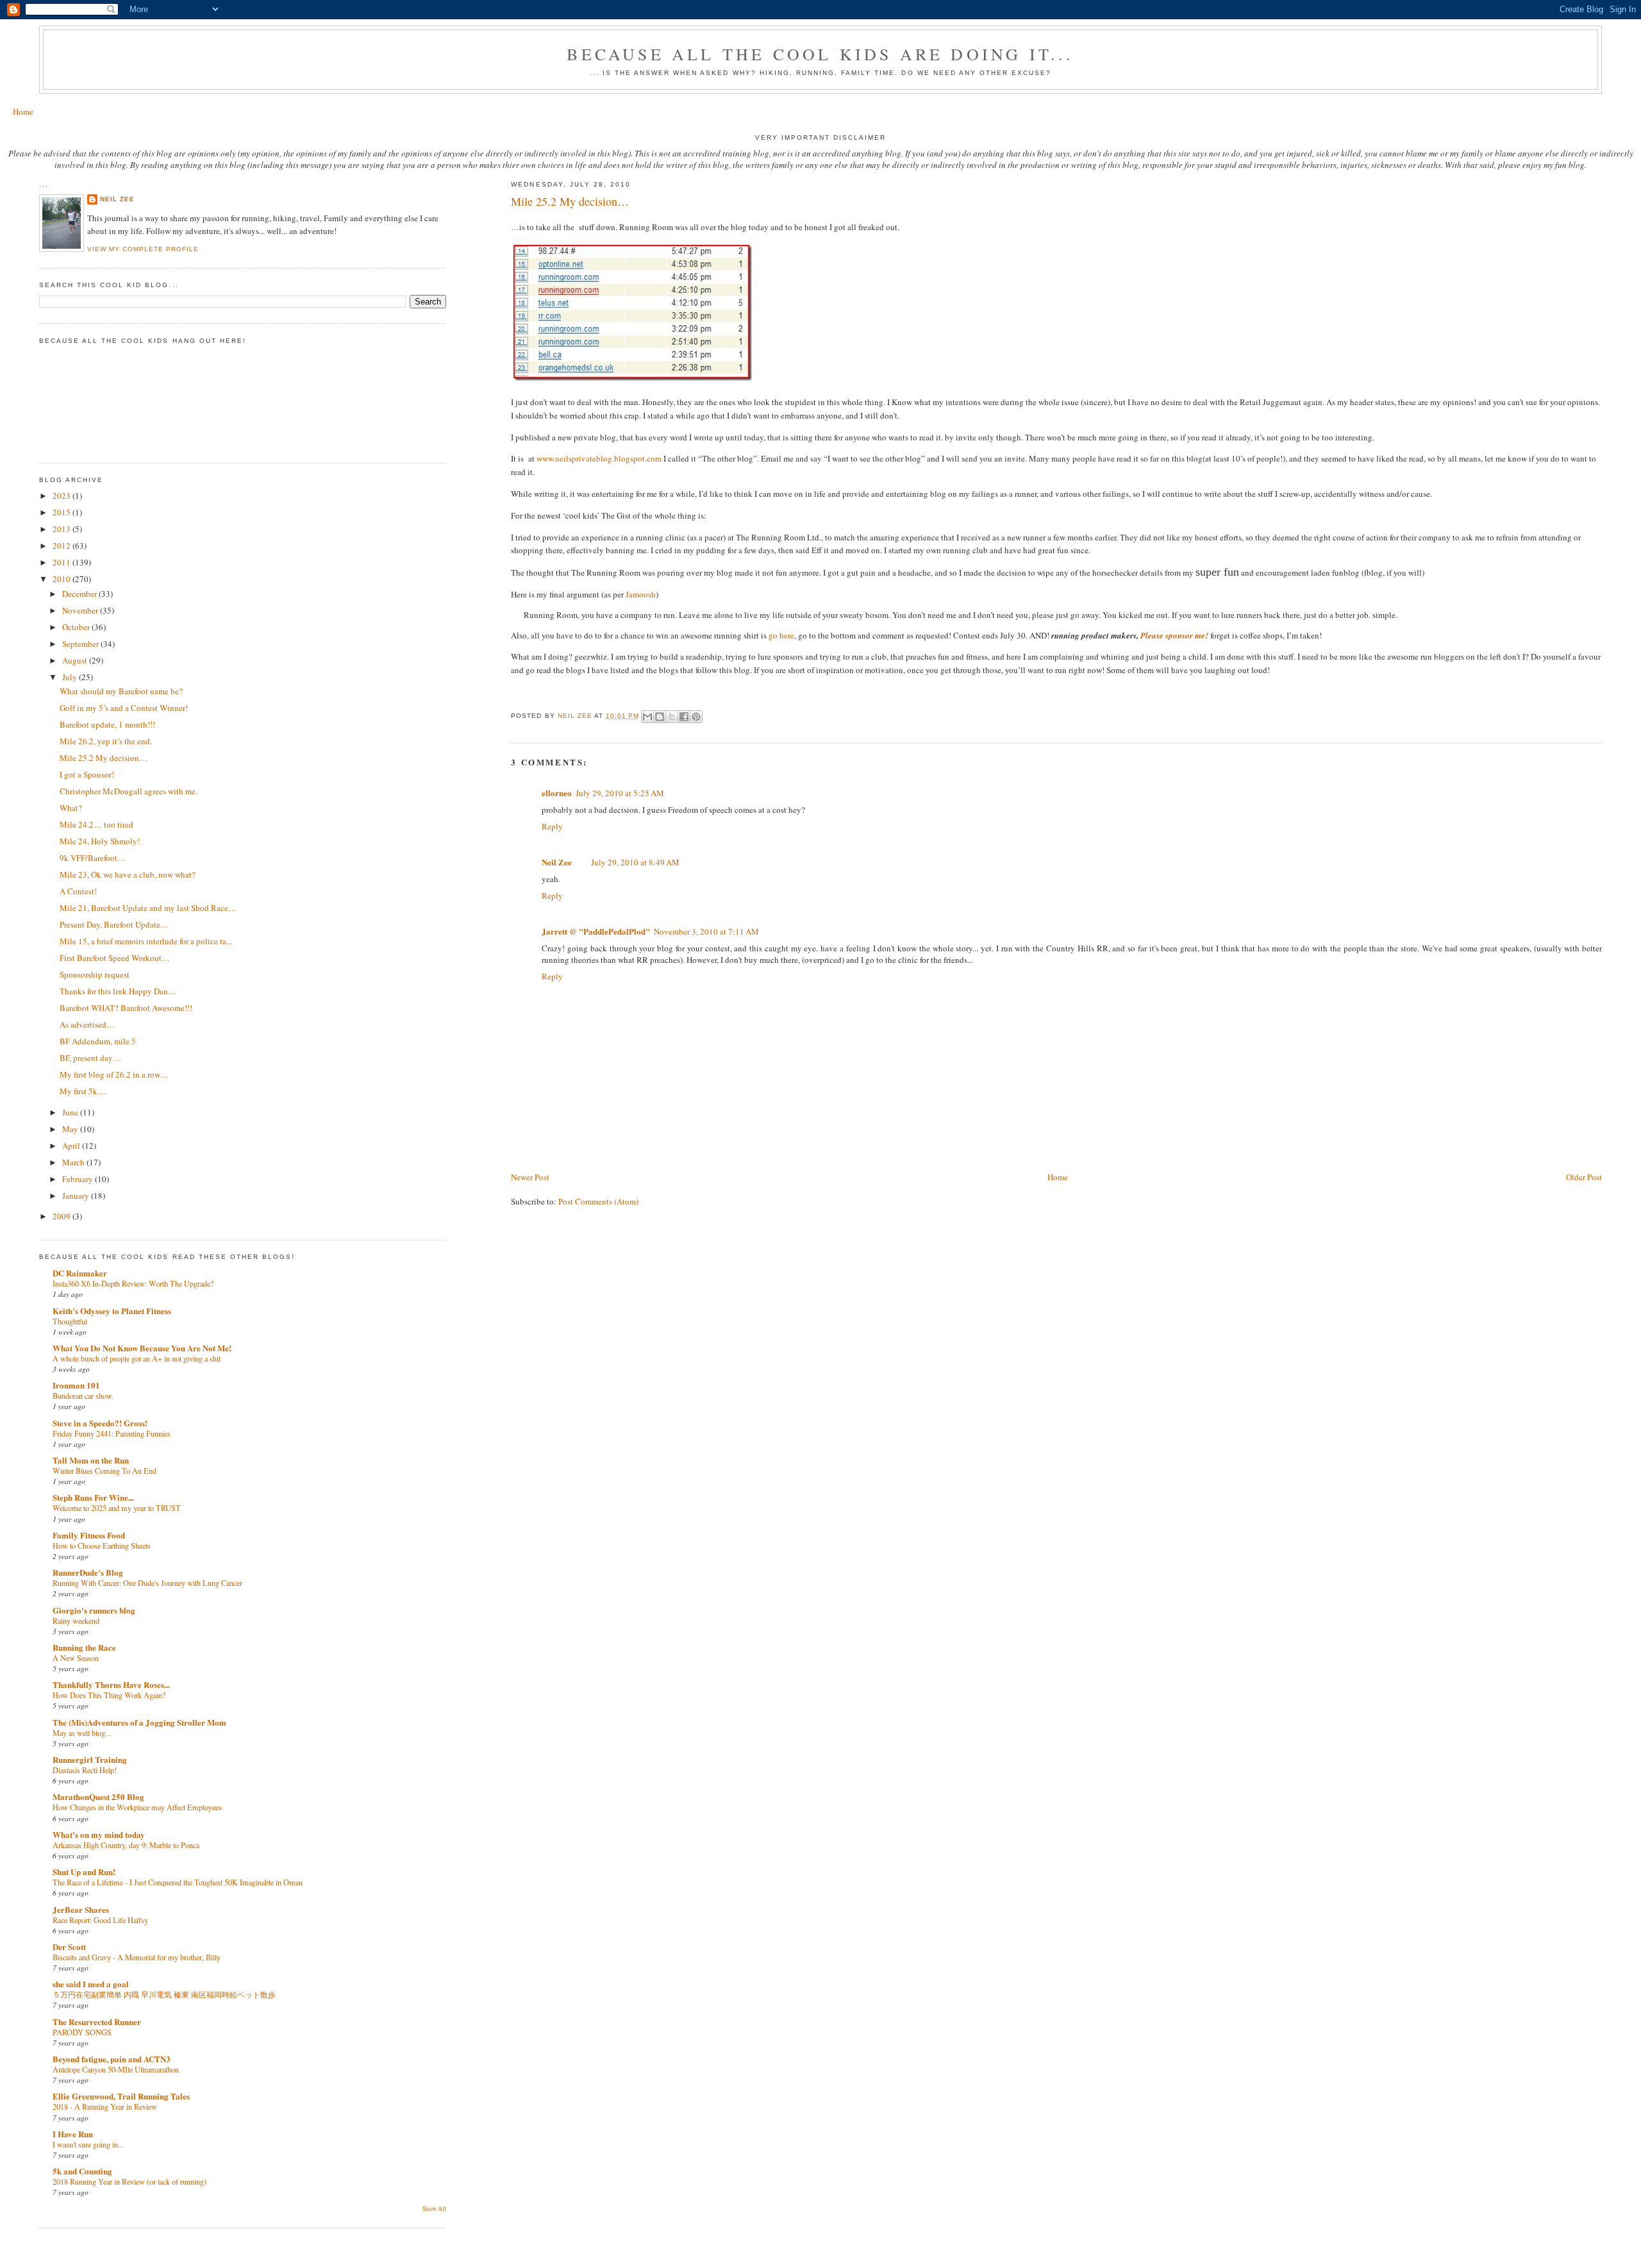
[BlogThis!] (660, 717)
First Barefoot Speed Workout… (115, 958)
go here (781, 635)
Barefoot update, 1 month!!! (107, 724)
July (71, 677)
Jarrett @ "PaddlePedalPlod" (596, 931)
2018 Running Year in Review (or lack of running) (129, 2181)
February (79, 1179)
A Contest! (78, 891)
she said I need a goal (91, 1984)
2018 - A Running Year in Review (105, 2106)
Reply (552, 826)
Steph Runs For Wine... (93, 1497)
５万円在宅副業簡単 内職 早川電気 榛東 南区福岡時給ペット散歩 (164, 1994)
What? (71, 808)
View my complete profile (143, 249)
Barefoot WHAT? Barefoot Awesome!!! (126, 1008)
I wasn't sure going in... (88, 2144)
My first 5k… (83, 1091)
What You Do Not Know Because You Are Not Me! (142, 1348)
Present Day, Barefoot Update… (114, 924)
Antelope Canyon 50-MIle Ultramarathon (116, 2069)
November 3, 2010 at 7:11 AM (706, 931)
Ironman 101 (76, 1385)
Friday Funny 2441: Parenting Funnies (112, 1433)
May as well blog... (82, 1733)
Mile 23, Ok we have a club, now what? (128, 874)
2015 (62, 512)
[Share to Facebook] (684, 717)
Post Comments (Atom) (598, 1201)
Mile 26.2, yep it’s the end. (106, 741)
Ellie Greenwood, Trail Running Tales (121, 2096)
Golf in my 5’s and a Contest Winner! (124, 708)
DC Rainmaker (80, 1273)
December (80, 594)
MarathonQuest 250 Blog (98, 1797)
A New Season (76, 1658)
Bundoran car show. (83, 1396)
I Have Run (73, 2134)
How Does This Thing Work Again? (109, 1695)
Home (23, 112)
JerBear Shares (81, 1909)
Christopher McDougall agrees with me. (129, 791)
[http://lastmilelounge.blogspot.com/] (512, 692)
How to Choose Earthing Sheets (102, 1546)
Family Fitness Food (89, 1535)
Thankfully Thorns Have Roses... (111, 1684)
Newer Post (530, 1177)
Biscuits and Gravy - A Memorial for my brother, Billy (137, 1957)
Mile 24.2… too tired (96, 824)
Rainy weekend (76, 1621)
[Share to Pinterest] (696, 717)
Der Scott (69, 1947)
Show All (434, 2209)
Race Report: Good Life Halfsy (100, 1920)
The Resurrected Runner (97, 2022)
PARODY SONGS (82, 2032)
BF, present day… (90, 1058)
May (71, 1129)
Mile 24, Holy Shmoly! (100, 841)
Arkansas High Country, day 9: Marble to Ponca (126, 1845)
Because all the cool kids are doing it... (820, 54)
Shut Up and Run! (84, 1872)
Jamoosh (641, 594)
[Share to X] (672, 717)
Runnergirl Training (90, 1759)
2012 (62, 546)
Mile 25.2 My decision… (104, 758)
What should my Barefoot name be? (121, 691)
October (77, 627)
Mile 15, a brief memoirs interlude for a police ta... (146, 941)
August (76, 660)
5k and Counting (82, 2171)
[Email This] (647, 717)
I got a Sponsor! (87, 774)
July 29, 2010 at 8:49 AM (635, 862)
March (74, 1162)
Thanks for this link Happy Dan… (118, 991)
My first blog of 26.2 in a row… (114, 1074)
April (72, 1146)
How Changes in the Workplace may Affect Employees (137, 1807)
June (71, 1112)
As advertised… (87, 1024)
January (77, 1196)
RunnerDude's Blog (88, 1572)
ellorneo (557, 793)
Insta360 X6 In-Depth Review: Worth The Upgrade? (133, 1283)
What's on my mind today (99, 1834)
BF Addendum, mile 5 (98, 1041)
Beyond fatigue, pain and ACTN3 (112, 2059)
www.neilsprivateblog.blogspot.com (599, 458)
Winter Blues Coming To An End (104, 1471)
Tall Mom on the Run (91, 1460)
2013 (62, 529)
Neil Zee (557, 862)
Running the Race (84, 1647)
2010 (62, 579)
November (81, 610)
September (81, 644)
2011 (62, 562)
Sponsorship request (95, 974)
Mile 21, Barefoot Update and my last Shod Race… (148, 908)
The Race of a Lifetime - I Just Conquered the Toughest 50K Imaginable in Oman (178, 1882)
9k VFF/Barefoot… (93, 858)
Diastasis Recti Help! (85, 1770)
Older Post (1584, 1177)
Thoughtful (70, 1321)
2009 (62, 1216)
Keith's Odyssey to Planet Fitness (112, 1311)
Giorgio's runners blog (94, 1610)
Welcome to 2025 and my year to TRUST (117, 1508)
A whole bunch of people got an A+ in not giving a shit (137, 1358)
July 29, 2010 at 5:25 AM (620, 793)
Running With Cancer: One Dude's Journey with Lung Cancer (147, 1583)
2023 (62, 496)
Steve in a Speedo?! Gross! (100, 1423)
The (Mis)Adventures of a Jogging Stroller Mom (139, 1722)
